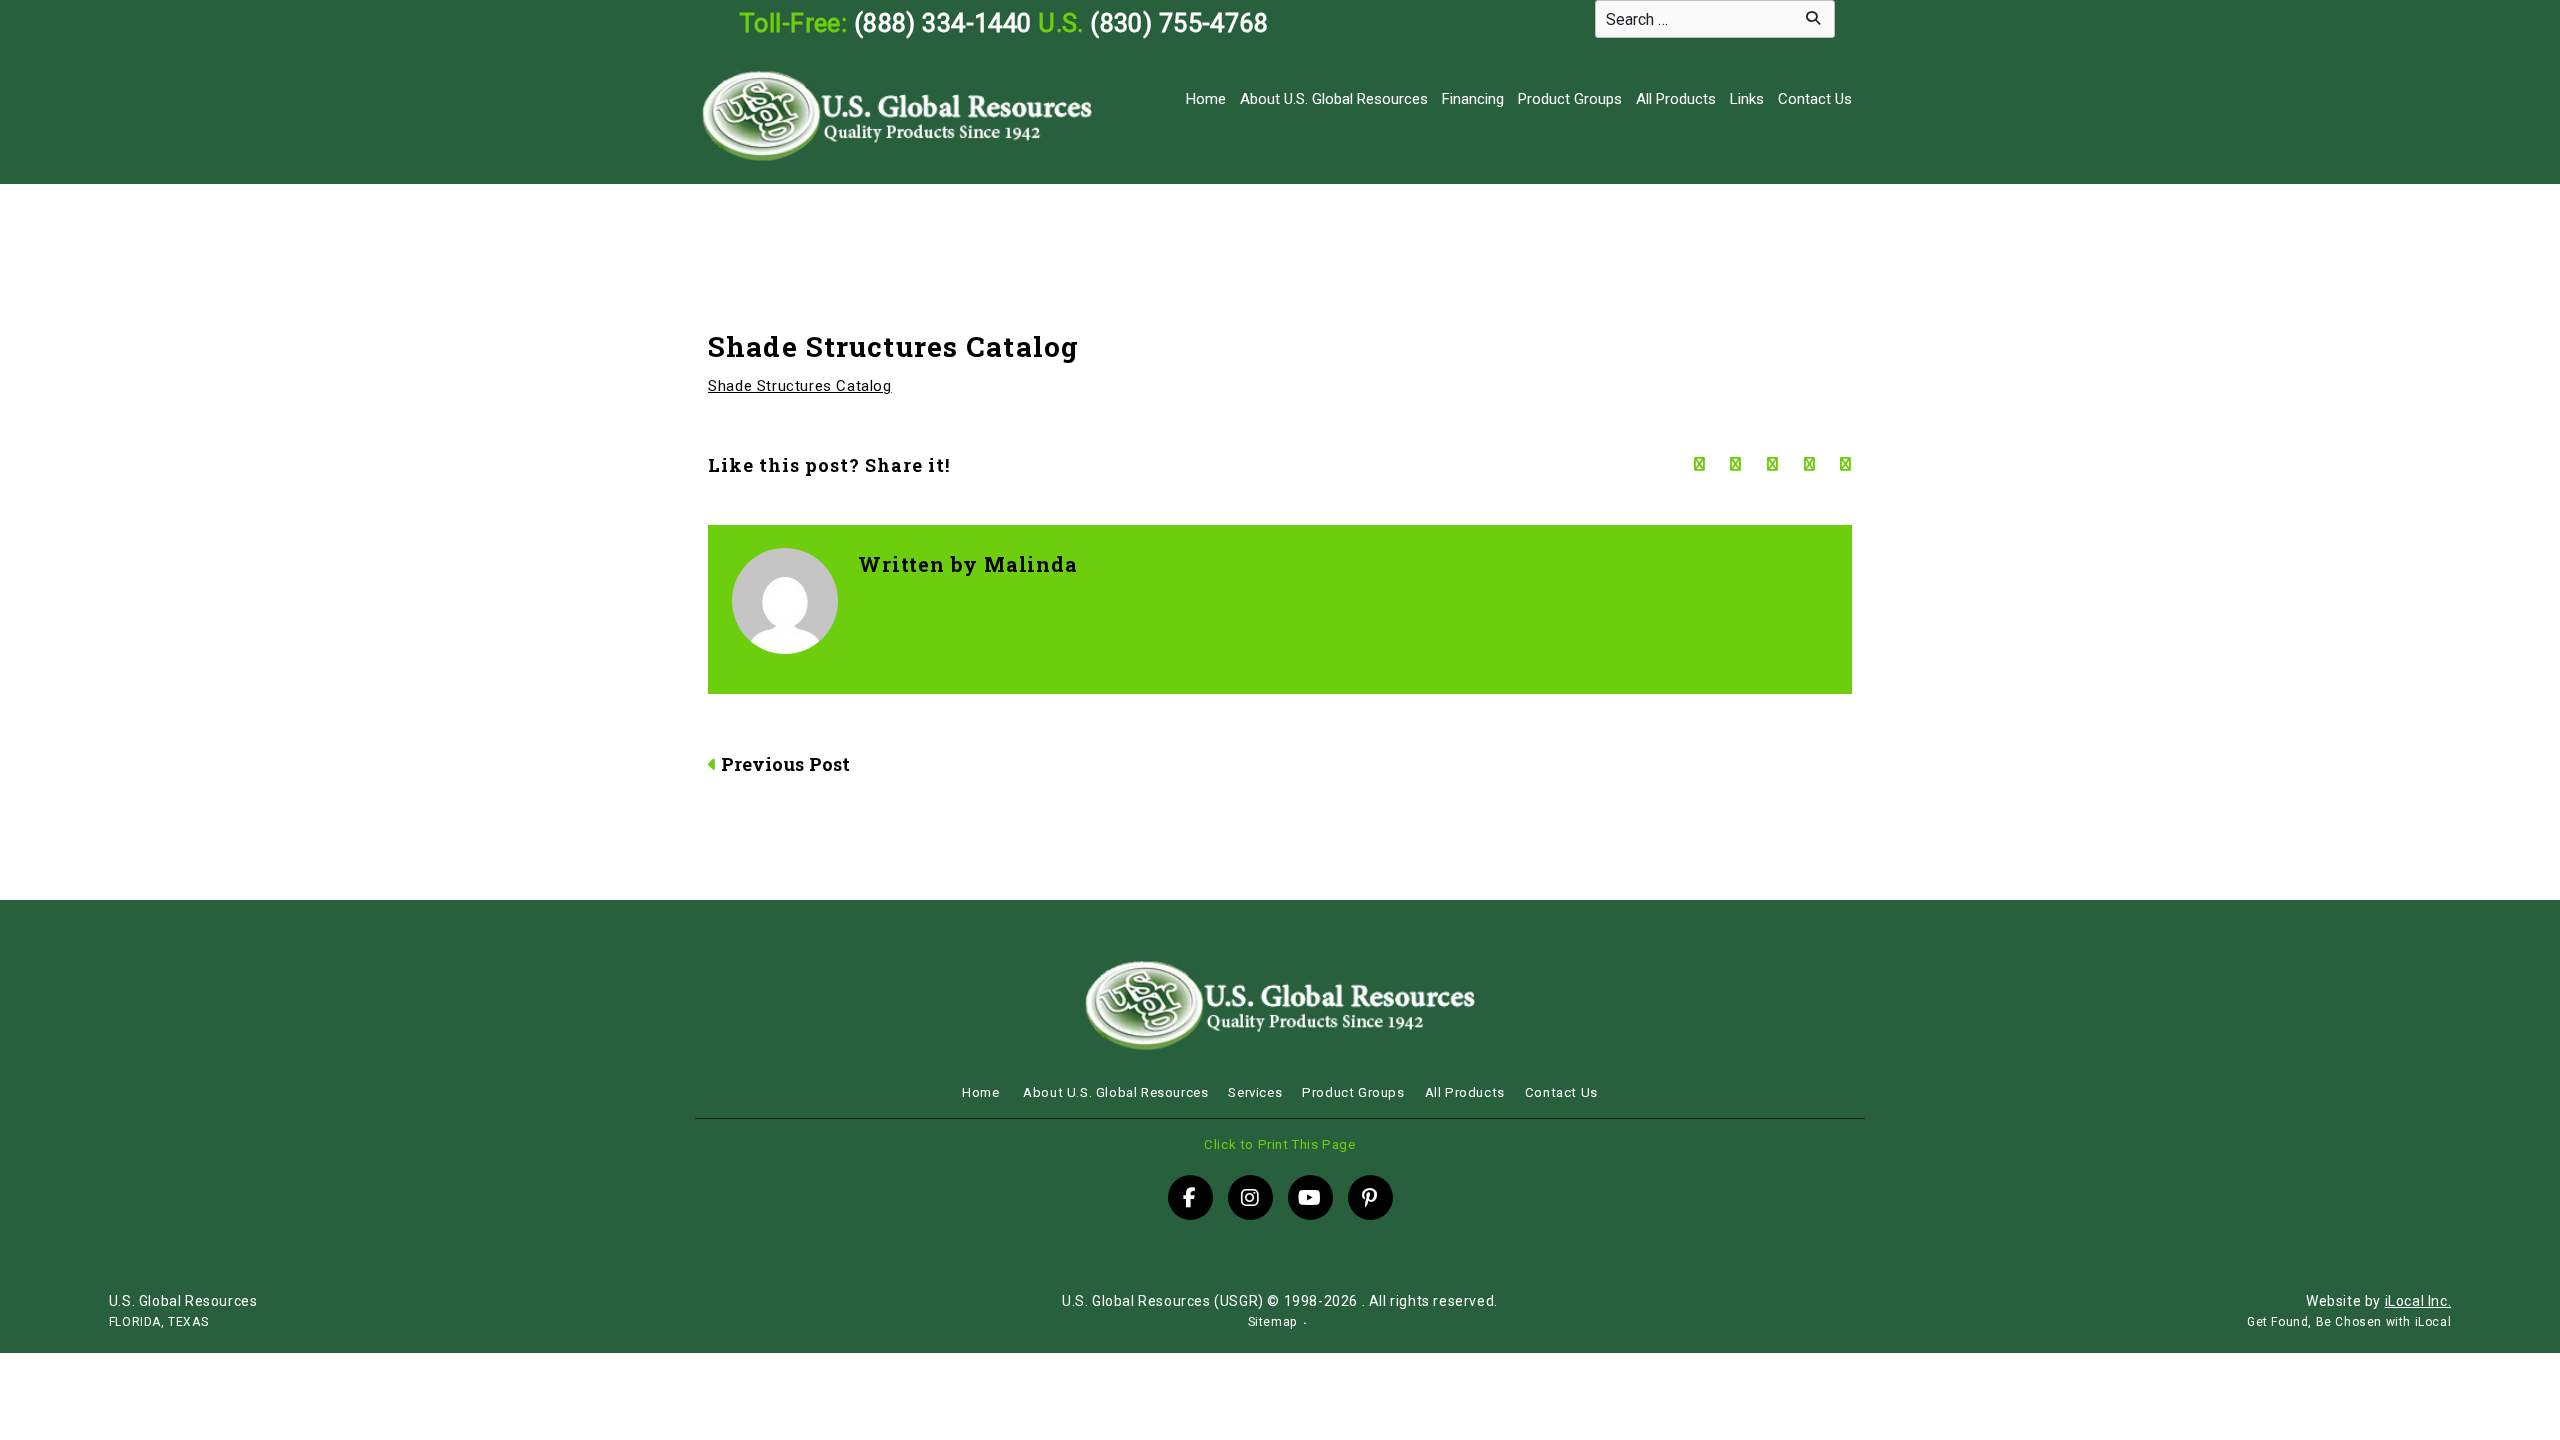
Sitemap (1272, 1322)
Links (1747, 99)
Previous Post (785, 764)
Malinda (1031, 564)
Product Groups (1570, 99)
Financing (1473, 99)
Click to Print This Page (1279, 1144)
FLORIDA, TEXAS (158, 1322)
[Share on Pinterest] (1846, 464)
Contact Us (1815, 99)
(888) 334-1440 (943, 23)
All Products (1676, 99)
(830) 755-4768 (1179, 23)
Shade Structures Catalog (799, 386)
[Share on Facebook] (1700, 464)
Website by (2378, 1301)
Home (1206, 99)
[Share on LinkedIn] (1810, 464)
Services (1255, 1092)
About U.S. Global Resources (1334, 99)
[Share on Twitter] (1736, 464)
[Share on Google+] (1773, 464)
